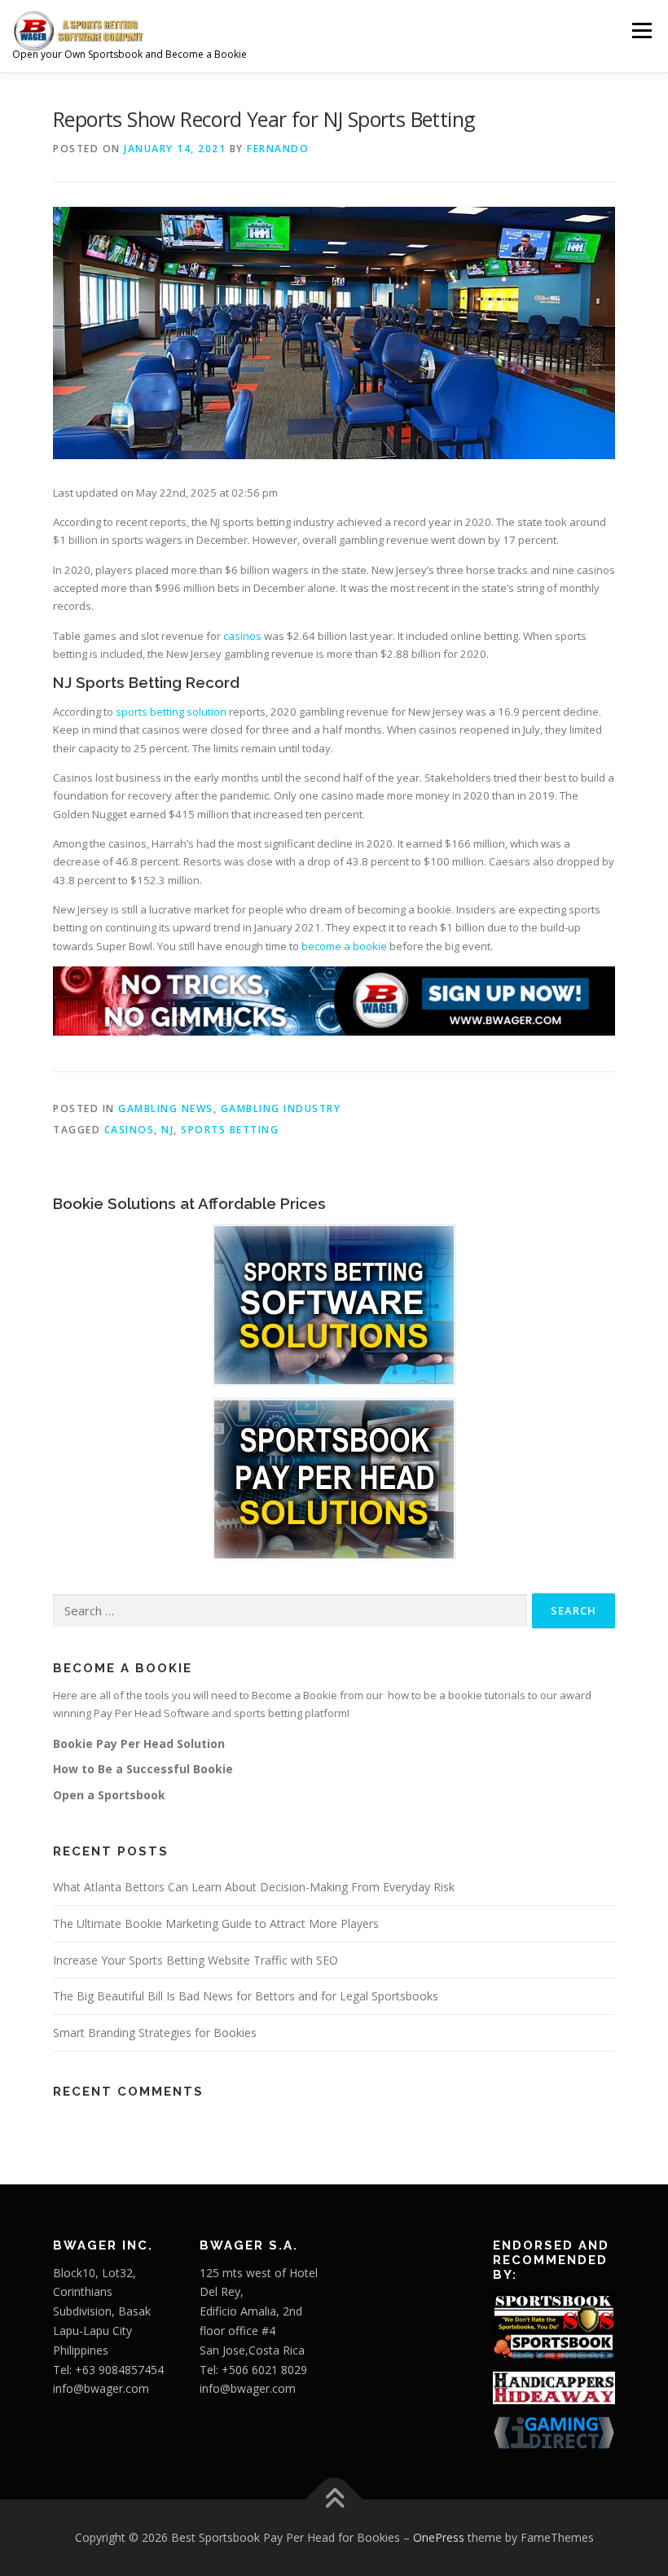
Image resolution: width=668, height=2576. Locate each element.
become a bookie (344, 946)
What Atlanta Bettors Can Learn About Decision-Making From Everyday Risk (254, 1887)
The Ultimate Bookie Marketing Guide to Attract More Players (216, 1923)
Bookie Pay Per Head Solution (139, 1744)
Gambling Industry (281, 1108)
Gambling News (166, 1108)
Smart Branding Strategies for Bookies (155, 2033)
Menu (642, 30)
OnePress (439, 2537)
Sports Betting (230, 1130)
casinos (242, 636)
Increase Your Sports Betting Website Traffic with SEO (196, 1960)
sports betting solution (171, 712)
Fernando (278, 149)
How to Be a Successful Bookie (143, 1769)
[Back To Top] (334, 2500)
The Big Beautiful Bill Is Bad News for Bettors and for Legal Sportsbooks (246, 1996)
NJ (167, 1130)
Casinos (130, 1130)
